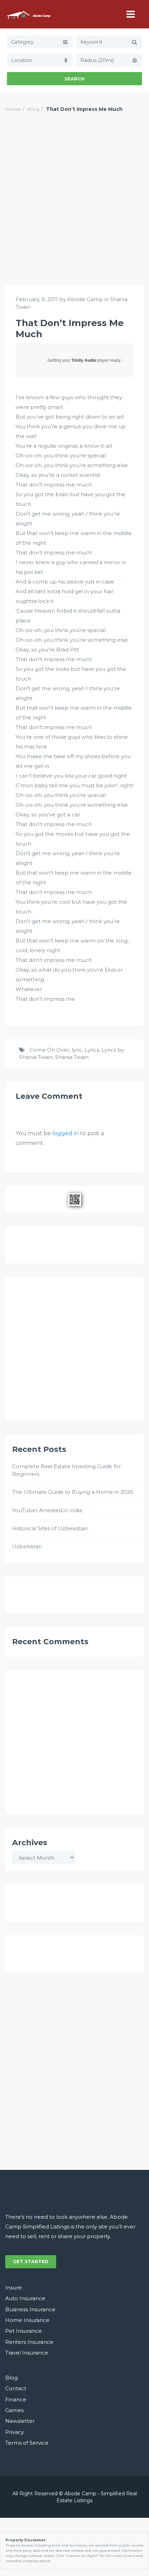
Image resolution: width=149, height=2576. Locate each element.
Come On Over (49, 1050)
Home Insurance (27, 2320)
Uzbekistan (27, 1546)
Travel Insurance (27, 2353)
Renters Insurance (29, 2342)
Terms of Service (27, 2443)
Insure (14, 2288)
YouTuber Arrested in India (47, 1510)
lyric (77, 1050)
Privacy (15, 2432)
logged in (65, 1133)
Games (14, 2410)
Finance (16, 2399)
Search (74, 79)
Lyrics (92, 1050)
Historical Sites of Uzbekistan (50, 1528)
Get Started (31, 2261)
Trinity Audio (84, 360)
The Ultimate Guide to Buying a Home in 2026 (73, 1492)
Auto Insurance (25, 2298)
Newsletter (20, 2421)
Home (13, 109)
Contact (16, 2388)
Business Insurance (30, 2309)
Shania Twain (72, 1057)
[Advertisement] (74, 207)
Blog (33, 109)
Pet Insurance (24, 2331)
